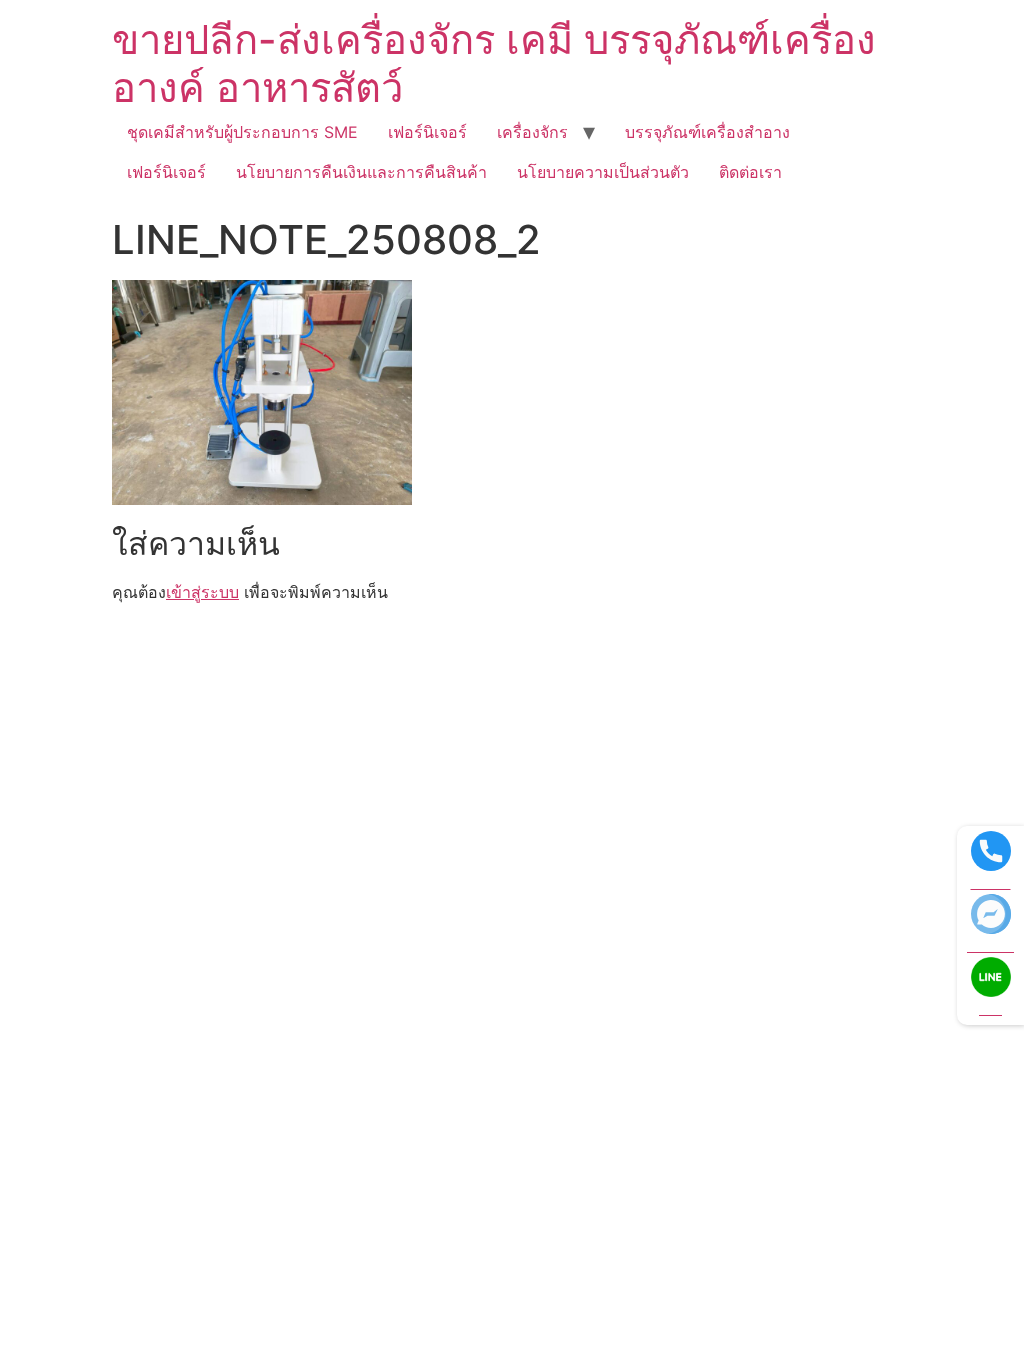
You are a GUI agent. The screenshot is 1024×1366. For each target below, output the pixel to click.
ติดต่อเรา (750, 172)
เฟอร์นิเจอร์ (427, 132)
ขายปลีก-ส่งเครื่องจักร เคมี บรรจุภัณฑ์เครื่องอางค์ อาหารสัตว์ (494, 63)
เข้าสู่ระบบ (202, 592)
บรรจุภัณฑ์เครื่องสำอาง (707, 132)
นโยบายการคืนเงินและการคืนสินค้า (361, 172)
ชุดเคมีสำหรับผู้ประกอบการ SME (242, 132)
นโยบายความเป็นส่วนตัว (603, 172)
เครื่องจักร (532, 132)
